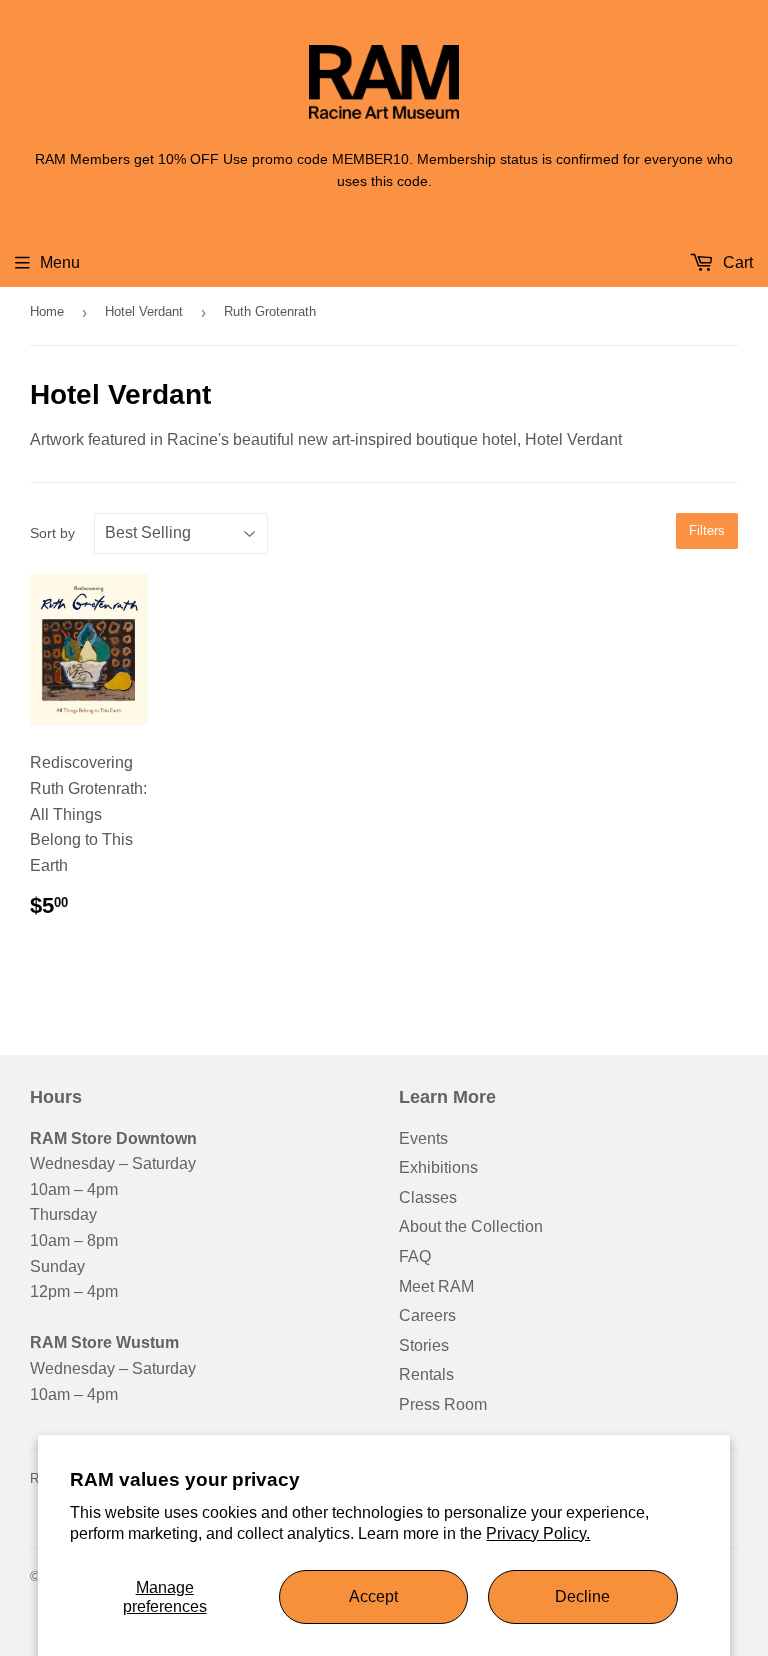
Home (47, 311)
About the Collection (471, 1226)
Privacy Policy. (538, 1533)
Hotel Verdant (144, 311)
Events (423, 1138)
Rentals (426, 1374)
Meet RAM (436, 1286)
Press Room (443, 1404)
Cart (736, 262)
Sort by (52, 533)
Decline (582, 1596)
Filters (707, 530)
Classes (428, 1197)
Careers (427, 1315)
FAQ (415, 1256)
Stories (424, 1345)
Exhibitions (438, 1167)
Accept (373, 1596)
